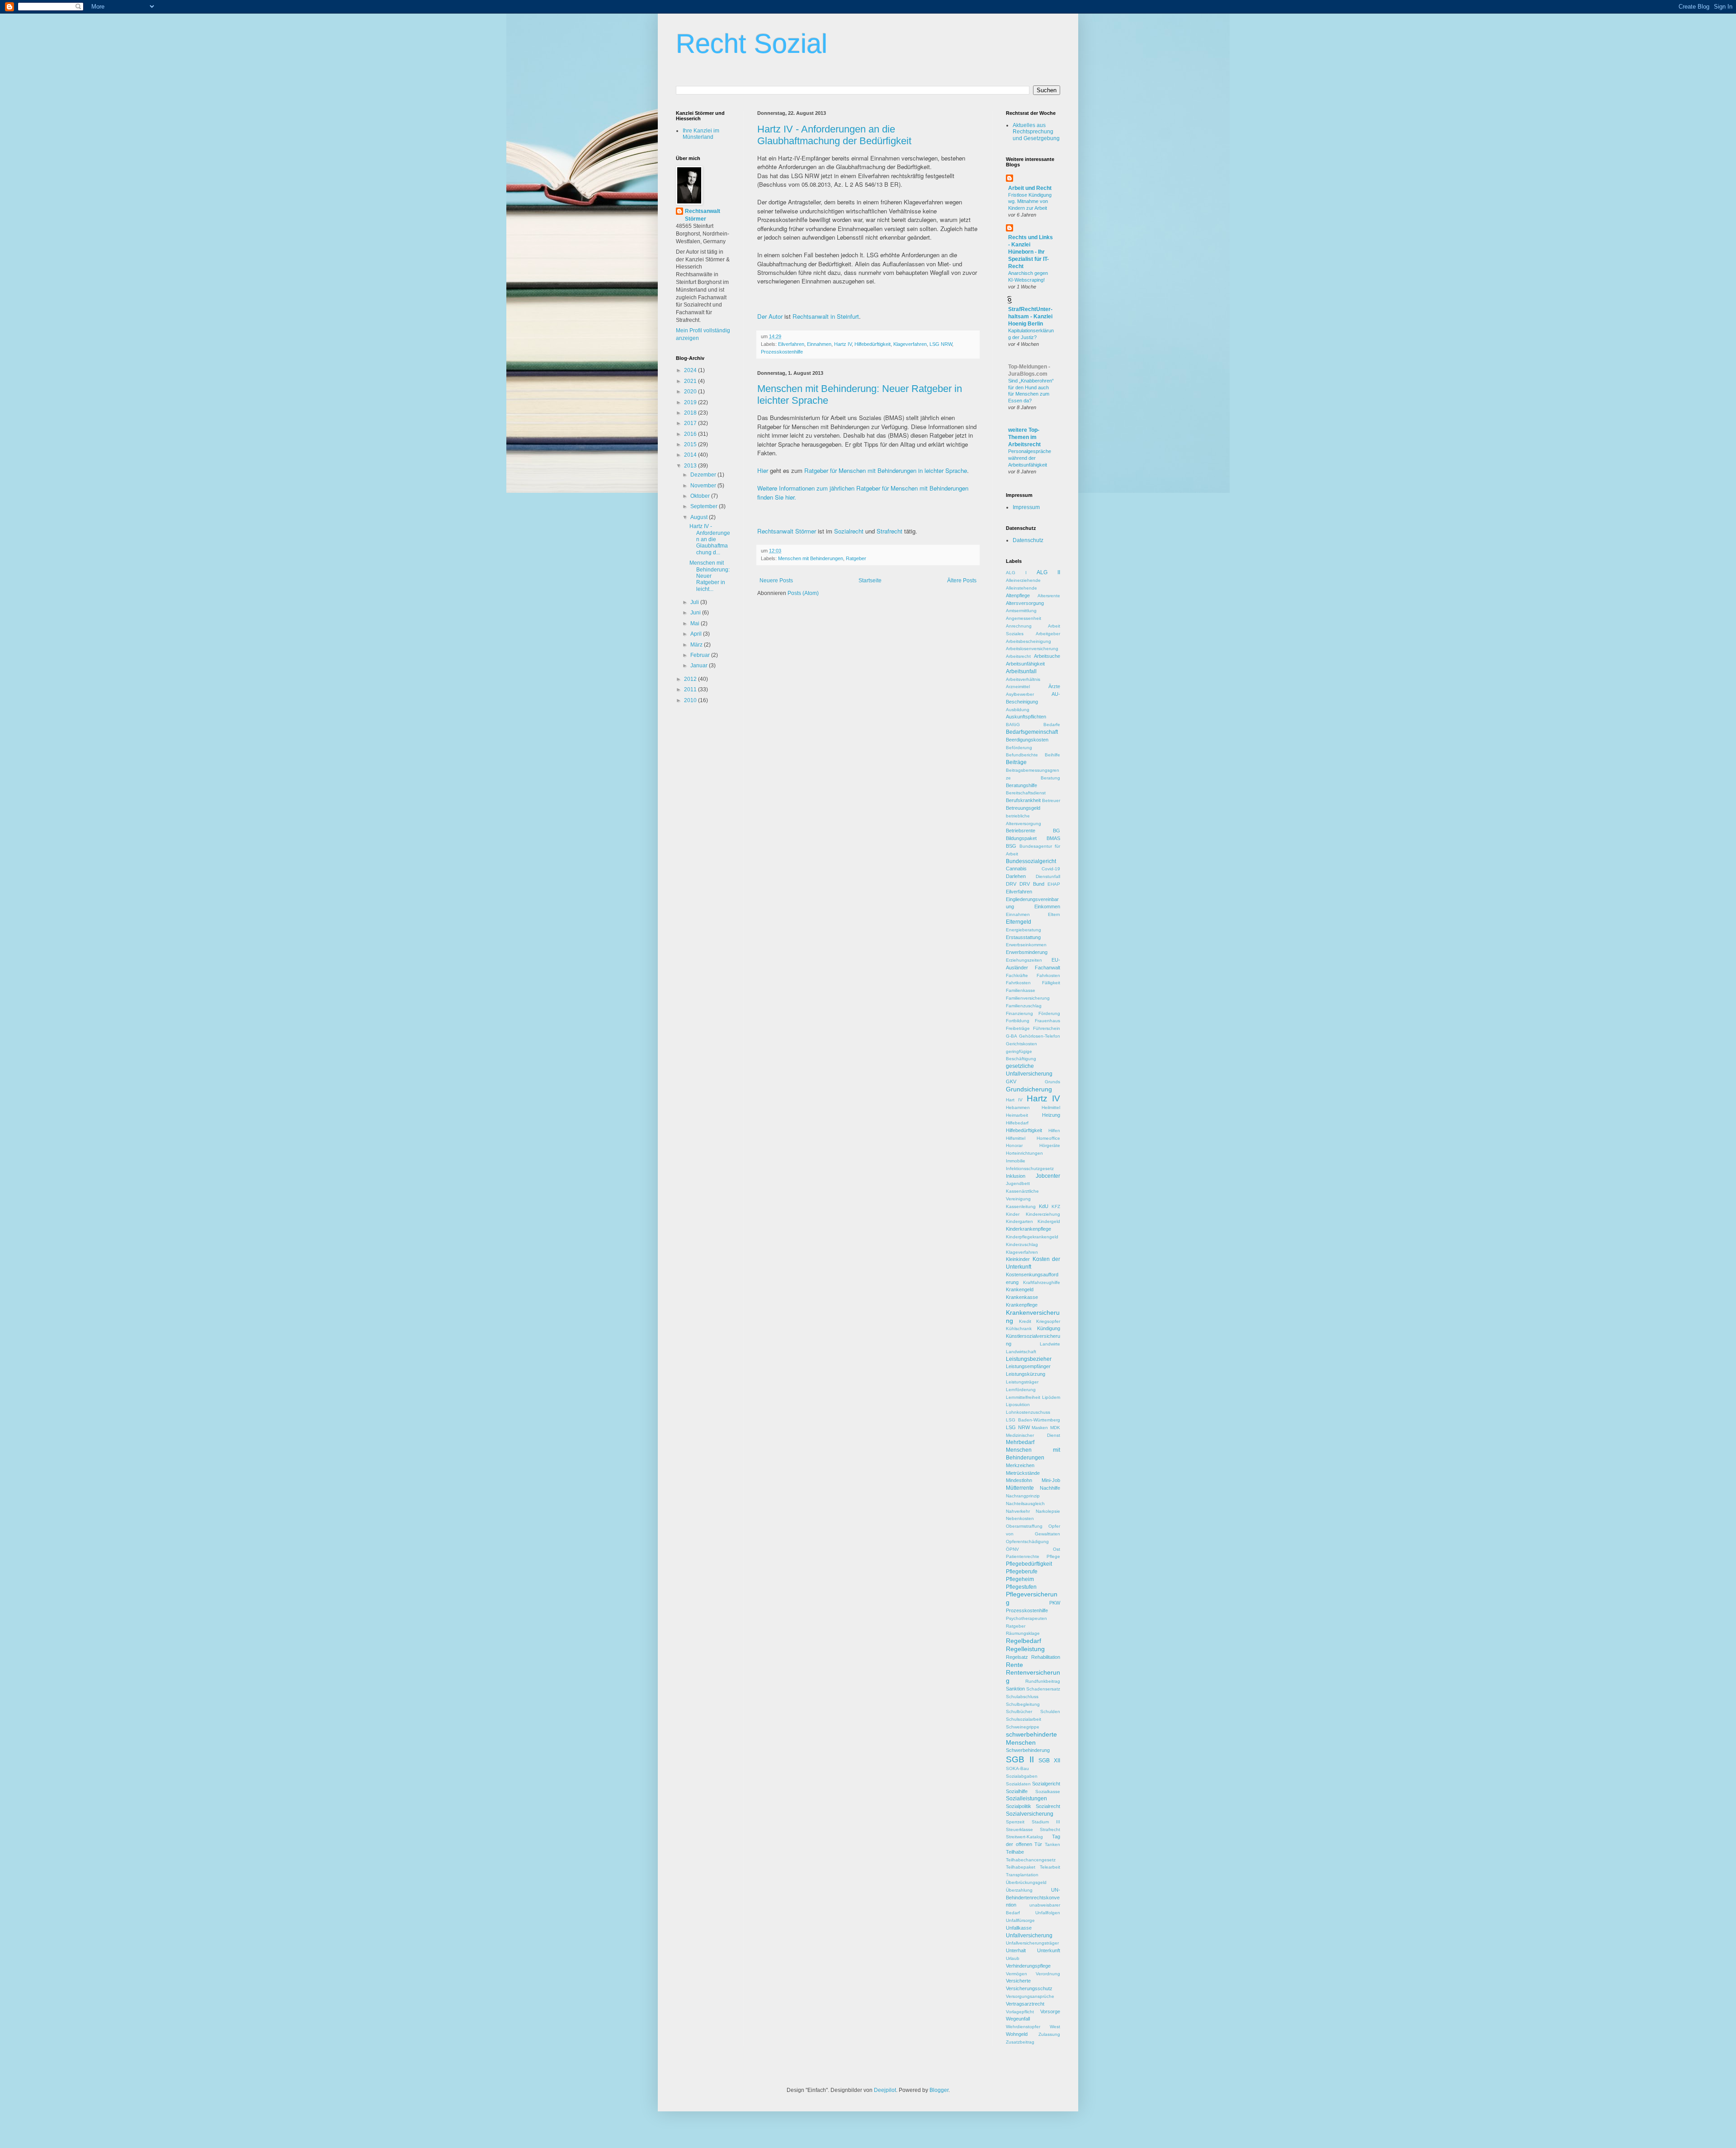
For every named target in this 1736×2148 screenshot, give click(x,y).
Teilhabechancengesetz (1031, 1860)
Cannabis (1016, 869)
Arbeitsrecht (1018, 656)
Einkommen (1047, 906)
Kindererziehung (1043, 1214)
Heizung (1051, 1115)
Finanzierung (1019, 1013)
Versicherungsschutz (1029, 1988)
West (1055, 2027)
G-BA (1012, 1036)
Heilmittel (1051, 1107)
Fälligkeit (1051, 983)
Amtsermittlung (1021, 611)
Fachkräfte (1017, 975)
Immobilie (1016, 1161)
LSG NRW (941, 344)
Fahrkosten (1048, 975)
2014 (691, 455)
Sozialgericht (1046, 1784)
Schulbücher (1019, 1711)
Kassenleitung (1021, 1206)
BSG (1011, 846)
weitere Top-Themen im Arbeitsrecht (1024, 437)
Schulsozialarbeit (1024, 1719)
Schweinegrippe (1023, 1727)
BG (1057, 831)
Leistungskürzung (1026, 1374)
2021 (691, 381)
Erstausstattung (1023, 937)
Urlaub (1013, 1958)
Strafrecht (889, 531)
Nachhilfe (1050, 1488)
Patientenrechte (1023, 1556)
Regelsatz (1017, 1657)
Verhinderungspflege (1028, 1966)
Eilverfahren (791, 344)
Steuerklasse (1019, 1829)
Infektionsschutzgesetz (1030, 1168)
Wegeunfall (1018, 2019)
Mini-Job (1051, 1480)
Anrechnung (1019, 626)
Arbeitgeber (1048, 634)
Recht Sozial (752, 44)
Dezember (704, 475)
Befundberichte (1022, 755)
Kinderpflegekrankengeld (1032, 1237)
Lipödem (1051, 1397)
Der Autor (770, 316)
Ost (1057, 1549)
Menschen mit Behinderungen (811, 558)
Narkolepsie (1048, 1511)
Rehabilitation (1046, 1657)
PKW (1055, 1603)
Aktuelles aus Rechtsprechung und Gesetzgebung (1036, 132)
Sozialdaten (1018, 1784)
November (704, 486)
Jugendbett (1018, 1183)
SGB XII (1049, 1761)
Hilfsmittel (1016, 1138)
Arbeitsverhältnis (1023, 679)
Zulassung (1049, 2034)
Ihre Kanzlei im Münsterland (701, 134)
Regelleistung (1025, 1649)
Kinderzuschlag (1022, 1244)
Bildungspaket (1021, 838)
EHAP (1054, 884)
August (700, 517)
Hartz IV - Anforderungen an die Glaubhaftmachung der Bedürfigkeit (834, 135)
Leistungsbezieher (1029, 1359)
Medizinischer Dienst (1033, 1435)
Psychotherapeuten (1026, 1618)
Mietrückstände (1023, 1473)
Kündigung (1049, 1328)
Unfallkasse (1019, 1928)
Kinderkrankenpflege (1028, 1229)
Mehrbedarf (1020, 1442)
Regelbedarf (1024, 1641)
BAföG (1013, 725)
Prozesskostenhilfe (782, 352)
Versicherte (1018, 1981)
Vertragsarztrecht (1025, 2004)
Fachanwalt (1047, 968)
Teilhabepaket (1021, 1867)
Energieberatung (1024, 930)
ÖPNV (1012, 1549)
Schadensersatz (1043, 1689)
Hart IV (1014, 1100)
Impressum (1026, 507)
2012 (691, 679)
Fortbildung (1018, 1021)
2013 (691, 466)
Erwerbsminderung (1027, 952)
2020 (691, 392)
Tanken (1052, 1844)
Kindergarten (1019, 1221)
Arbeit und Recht (1030, 188)
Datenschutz (1028, 540)
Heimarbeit (1017, 1115)
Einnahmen (819, 344)
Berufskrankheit (1023, 800)
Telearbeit (1050, 1867)
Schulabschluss (1022, 1697)
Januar (700, 666)
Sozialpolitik (1019, 1806)
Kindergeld (1049, 1221)
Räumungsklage (1023, 1633)
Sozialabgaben (1022, 1776)
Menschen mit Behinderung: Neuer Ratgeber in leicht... (710, 576)
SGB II (1020, 1759)
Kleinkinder (1018, 1259)
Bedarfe (1052, 725)
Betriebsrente (1021, 831)
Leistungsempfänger (1028, 1366)
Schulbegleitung (1023, 1704)
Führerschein (1047, 1028)
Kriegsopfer (1048, 1321)
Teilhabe (1015, 1852)
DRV (1011, 884)
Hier (763, 470)
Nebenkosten (1020, 1518)
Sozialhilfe (1017, 1791)
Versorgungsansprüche (1030, 1996)
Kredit (1025, 1321)
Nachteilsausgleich (1025, 1504)
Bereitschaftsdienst (1026, 793)
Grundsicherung (1029, 1089)
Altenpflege (1018, 595)
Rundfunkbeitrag (1043, 1681)
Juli (695, 602)
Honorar (1014, 1145)
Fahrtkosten (1018, 983)
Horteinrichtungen (1024, 1153)
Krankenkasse (1022, 1297)
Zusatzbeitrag (1020, 2042)
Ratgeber (856, 558)
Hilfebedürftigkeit (873, 344)
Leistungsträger (1022, 1382)
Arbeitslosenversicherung (1032, 649)
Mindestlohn (1019, 1480)
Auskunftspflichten (1026, 717)
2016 (691, 434)
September (705, 506)
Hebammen (1018, 1107)
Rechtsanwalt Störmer (787, 531)
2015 (691, 444)
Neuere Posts (776, 581)
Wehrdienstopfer (1023, 2027)
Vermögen (1017, 1974)
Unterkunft (1049, 1950)
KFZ (1056, 1206)
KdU (1044, 1206)
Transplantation (1022, 1875)
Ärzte (1054, 686)
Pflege (1053, 1556)
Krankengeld (1020, 1289)
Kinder (1013, 1214)
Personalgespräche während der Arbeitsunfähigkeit (1030, 458)
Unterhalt (1016, 1950)
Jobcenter (1048, 1176)
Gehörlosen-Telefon (1040, 1036)
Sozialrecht (849, 531)
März (697, 645)
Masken (1040, 1428)
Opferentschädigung (1027, 1541)
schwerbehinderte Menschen (1031, 1738)
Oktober (701, 496)
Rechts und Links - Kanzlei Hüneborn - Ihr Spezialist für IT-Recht (1031, 252)
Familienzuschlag (1024, 1006)
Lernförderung (1021, 1390)
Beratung (1050, 778)
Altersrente (1049, 596)
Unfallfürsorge (1020, 1920)
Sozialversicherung (1030, 1814)
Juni (696, 613)
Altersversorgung (1025, 603)
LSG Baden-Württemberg (1033, 1420)
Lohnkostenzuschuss (1028, 1412)
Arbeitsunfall (1021, 671)
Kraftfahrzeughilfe (1042, 1282)
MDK (1055, 1428)
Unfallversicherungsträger (1032, 1943)
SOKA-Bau (1017, 1768)
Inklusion (1016, 1176)
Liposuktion (1018, 1404)
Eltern (1054, 914)
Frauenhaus (1047, 1021)
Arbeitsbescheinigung (1028, 641)
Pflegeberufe (1022, 1572)
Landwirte (1050, 1344)
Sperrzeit (1015, 1822)
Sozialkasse (1048, 1792)
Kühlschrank (1019, 1329)
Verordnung (1048, 1974)
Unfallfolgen (1048, 1913)
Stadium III (1046, 1822)
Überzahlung (1019, 1890)
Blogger (939, 2090)
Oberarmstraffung (1024, 1526)
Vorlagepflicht (1020, 2012)
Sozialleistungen (1026, 1799)
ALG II (1048, 572)
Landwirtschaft (1021, 1352)
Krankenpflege (1022, 1305)
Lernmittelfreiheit (1023, 1397)
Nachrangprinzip (1023, 1496)
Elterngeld (1019, 922)
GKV (1011, 1081)
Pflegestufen (1021, 1587)
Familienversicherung (1028, 998)
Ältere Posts (962, 581)
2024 (691, 370)
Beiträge (1016, 762)
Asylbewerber (1020, 694)
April (697, 634)
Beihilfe (1052, 755)
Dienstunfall (1048, 876)
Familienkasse (1021, 990)
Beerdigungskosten (1027, 740)
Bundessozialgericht (1031, 861)
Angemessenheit (1024, 618)
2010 (691, 700)
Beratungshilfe (1021, 785)
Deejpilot (885, 2090)
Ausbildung (1018, 710)
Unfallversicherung (1029, 1936)
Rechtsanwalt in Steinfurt (826, 316)
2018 (691, 413)
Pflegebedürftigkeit (1029, 1564)
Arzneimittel (1018, 687)
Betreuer (1051, 800)
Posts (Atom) (803, 593)
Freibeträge (1018, 1028)
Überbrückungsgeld (1026, 1882)
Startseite (870, 581)
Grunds (1052, 1082)
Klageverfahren (910, 344)
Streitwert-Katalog (1024, 1837)
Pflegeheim (1020, 1579)
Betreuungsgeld (1023, 808)
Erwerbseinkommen (1026, 945)
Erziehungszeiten (1024, 960)
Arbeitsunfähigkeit (1025, 664)
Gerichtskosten (1021, 1044)
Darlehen (1016, 876)
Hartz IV (843, 344)
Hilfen (1054, 1131)
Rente (1014, 1665)
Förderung (1049, 1013)
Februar (701, 655)
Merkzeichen (1020, 1465)
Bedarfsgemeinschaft (1032, 732)
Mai (696, 623)
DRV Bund (1032, 884)
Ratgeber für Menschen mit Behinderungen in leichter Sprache (886, 470)
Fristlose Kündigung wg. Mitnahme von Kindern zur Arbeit (1030, 202)
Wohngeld (1017, 2034)
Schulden (1050, 1711)
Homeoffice (1048, 1138)
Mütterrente (1020, 1488)
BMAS (1053, 838)
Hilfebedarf (1017, 1123)
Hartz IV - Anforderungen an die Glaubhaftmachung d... (710, 539)
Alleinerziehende (1023, 580)
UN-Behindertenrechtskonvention (1033, 1898)
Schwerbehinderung (1028, 1750)
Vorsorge (1050, 2011)
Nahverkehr (1018, 1511)
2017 (691, 423)
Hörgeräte (1050, 1145)
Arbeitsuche (1047, 656)
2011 (691, 689)
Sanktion (1015, 1689)
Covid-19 (1051, 869)
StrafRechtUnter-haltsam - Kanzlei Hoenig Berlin (1030, 316)
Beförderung (1019, 748)
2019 (691, 402)
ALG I (1016, 573)
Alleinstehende (1021, 588)
